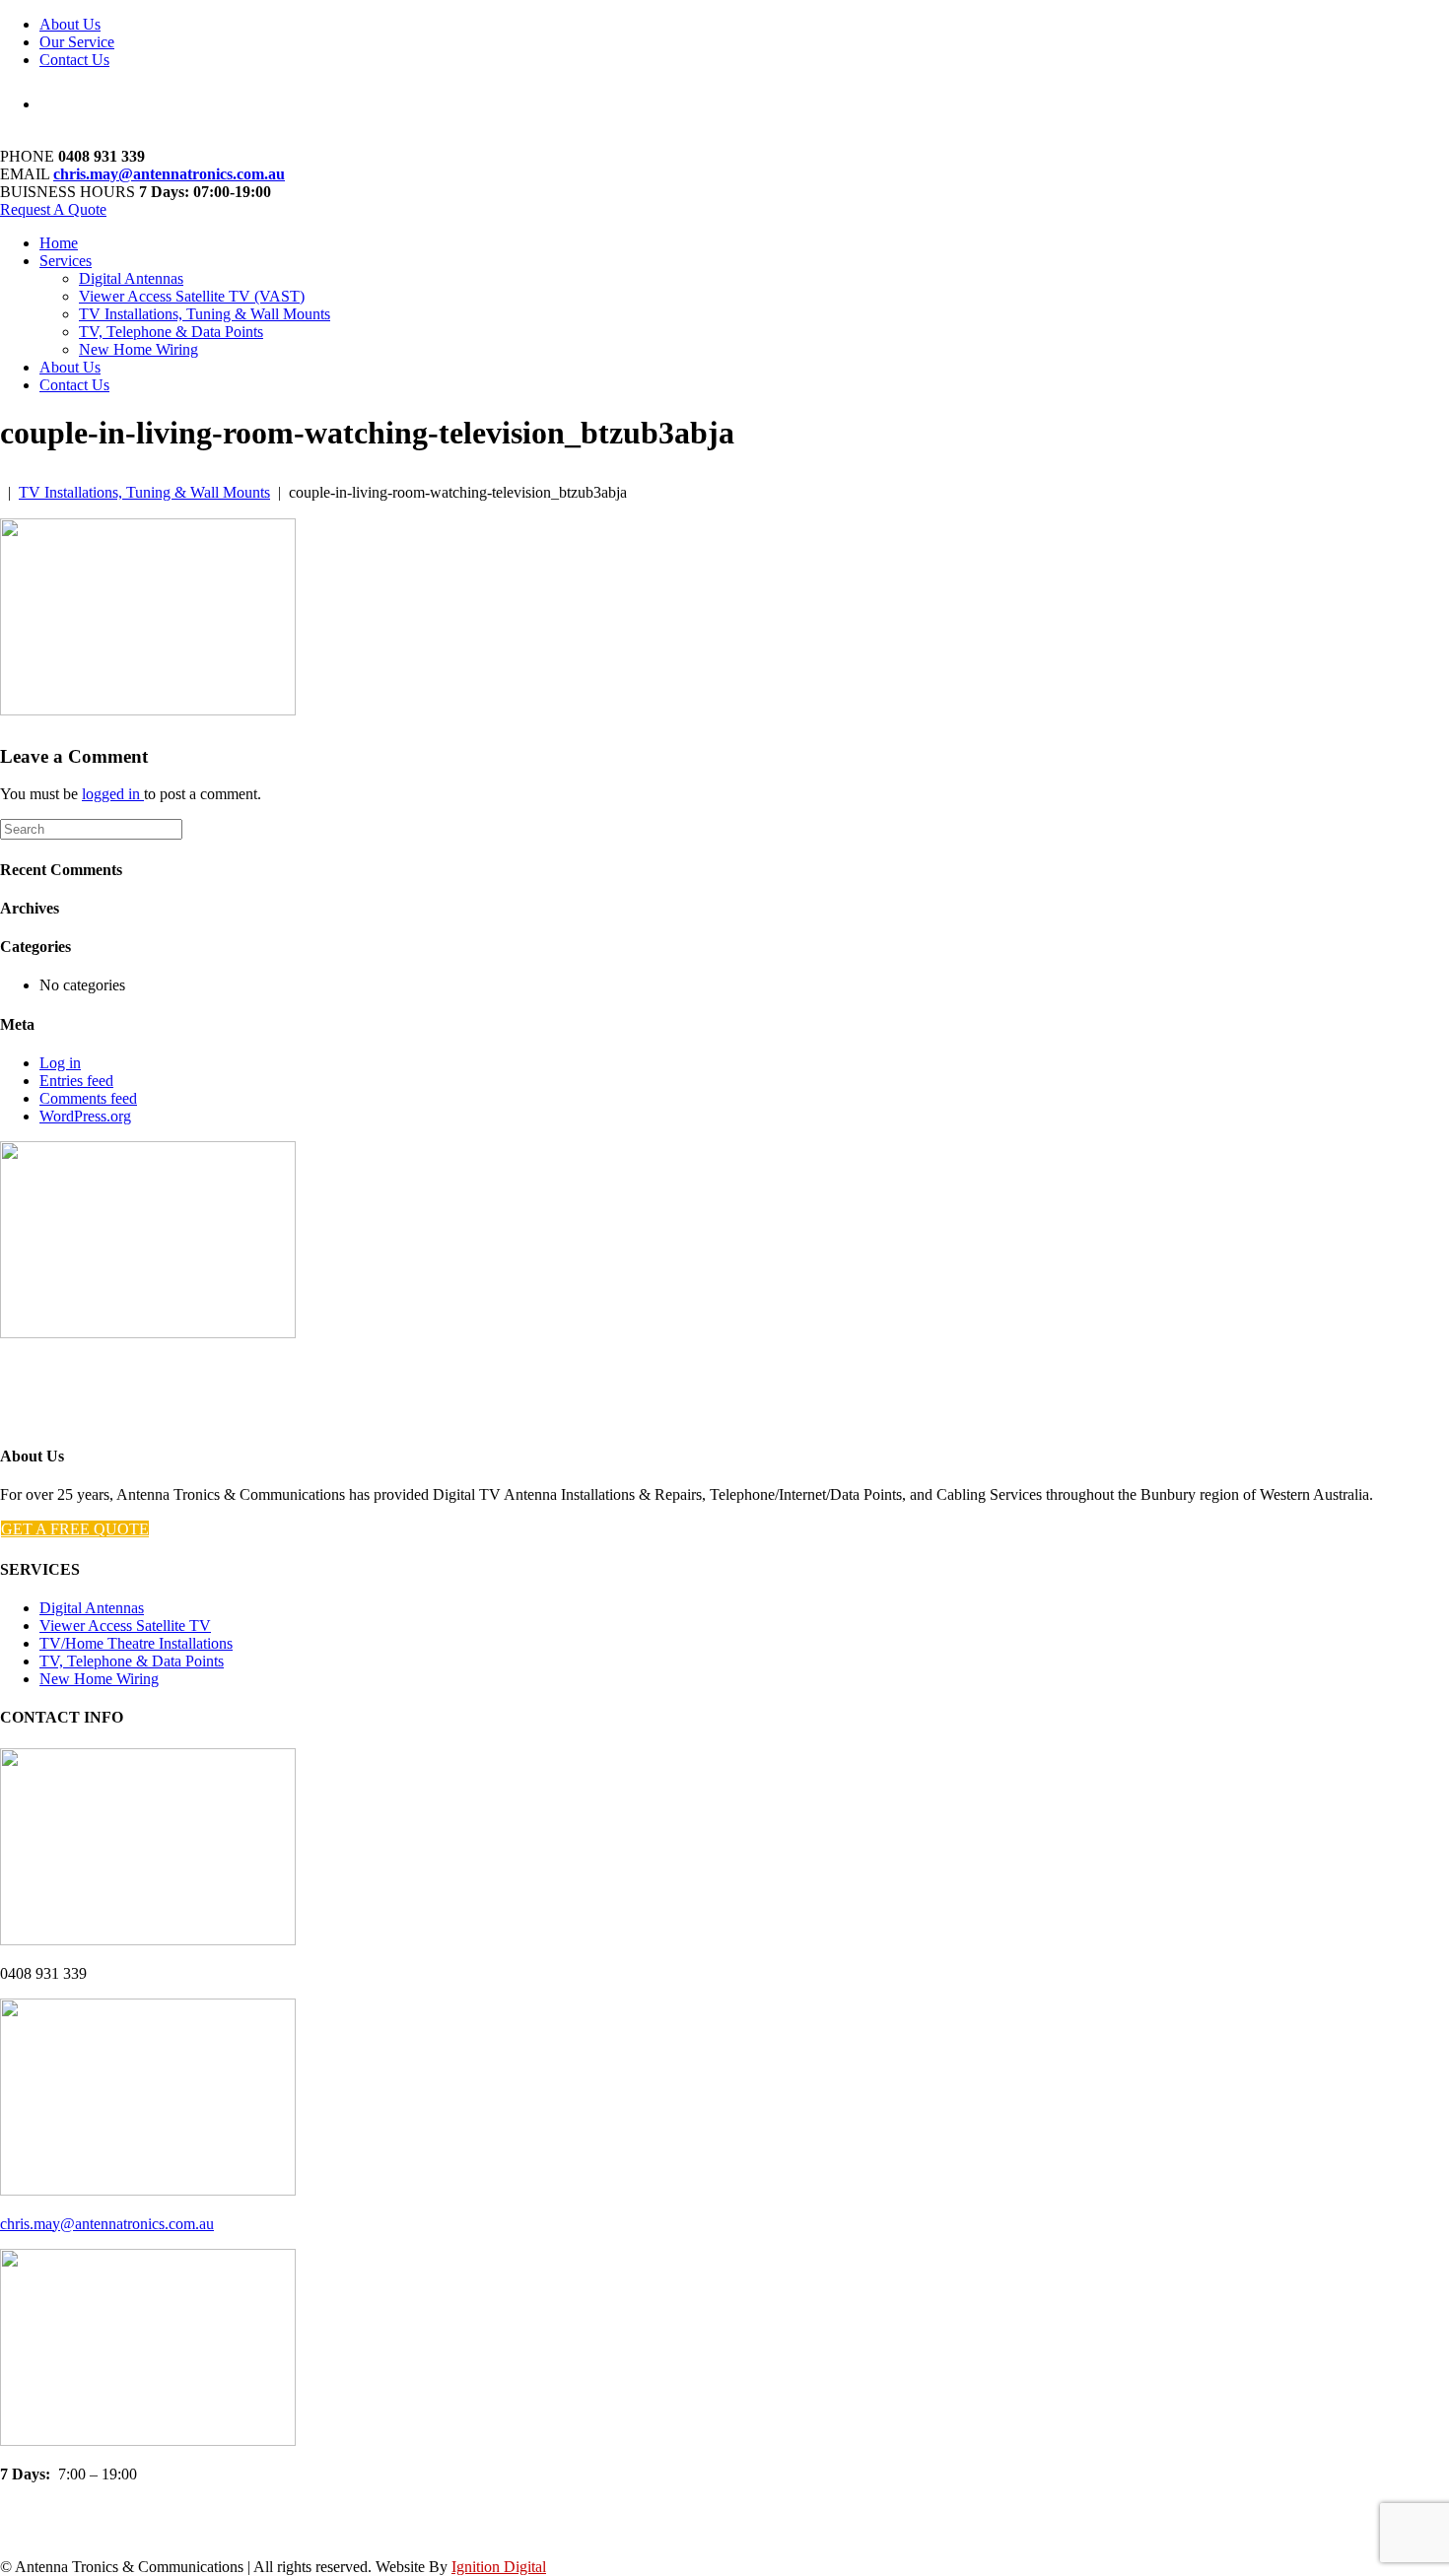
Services (66, 261)
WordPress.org (85, 1116)
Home (59, 243)
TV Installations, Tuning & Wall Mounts (205, 314)
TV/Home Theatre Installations (136, 1643)
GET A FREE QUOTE (75, 1529)
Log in (60, 1063)
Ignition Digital (499, 2567)
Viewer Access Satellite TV (125, 1626)
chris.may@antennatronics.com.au (169, 174)
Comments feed (88, 1098)
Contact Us (74, 60)
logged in (113, 794)
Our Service (77, 42)
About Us (70, 24)
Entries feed (76, 1081)
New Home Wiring (138, 349)
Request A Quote (53, 209)
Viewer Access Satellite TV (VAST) (192, 296)
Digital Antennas (131, 278)
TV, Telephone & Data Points (171, 332)
